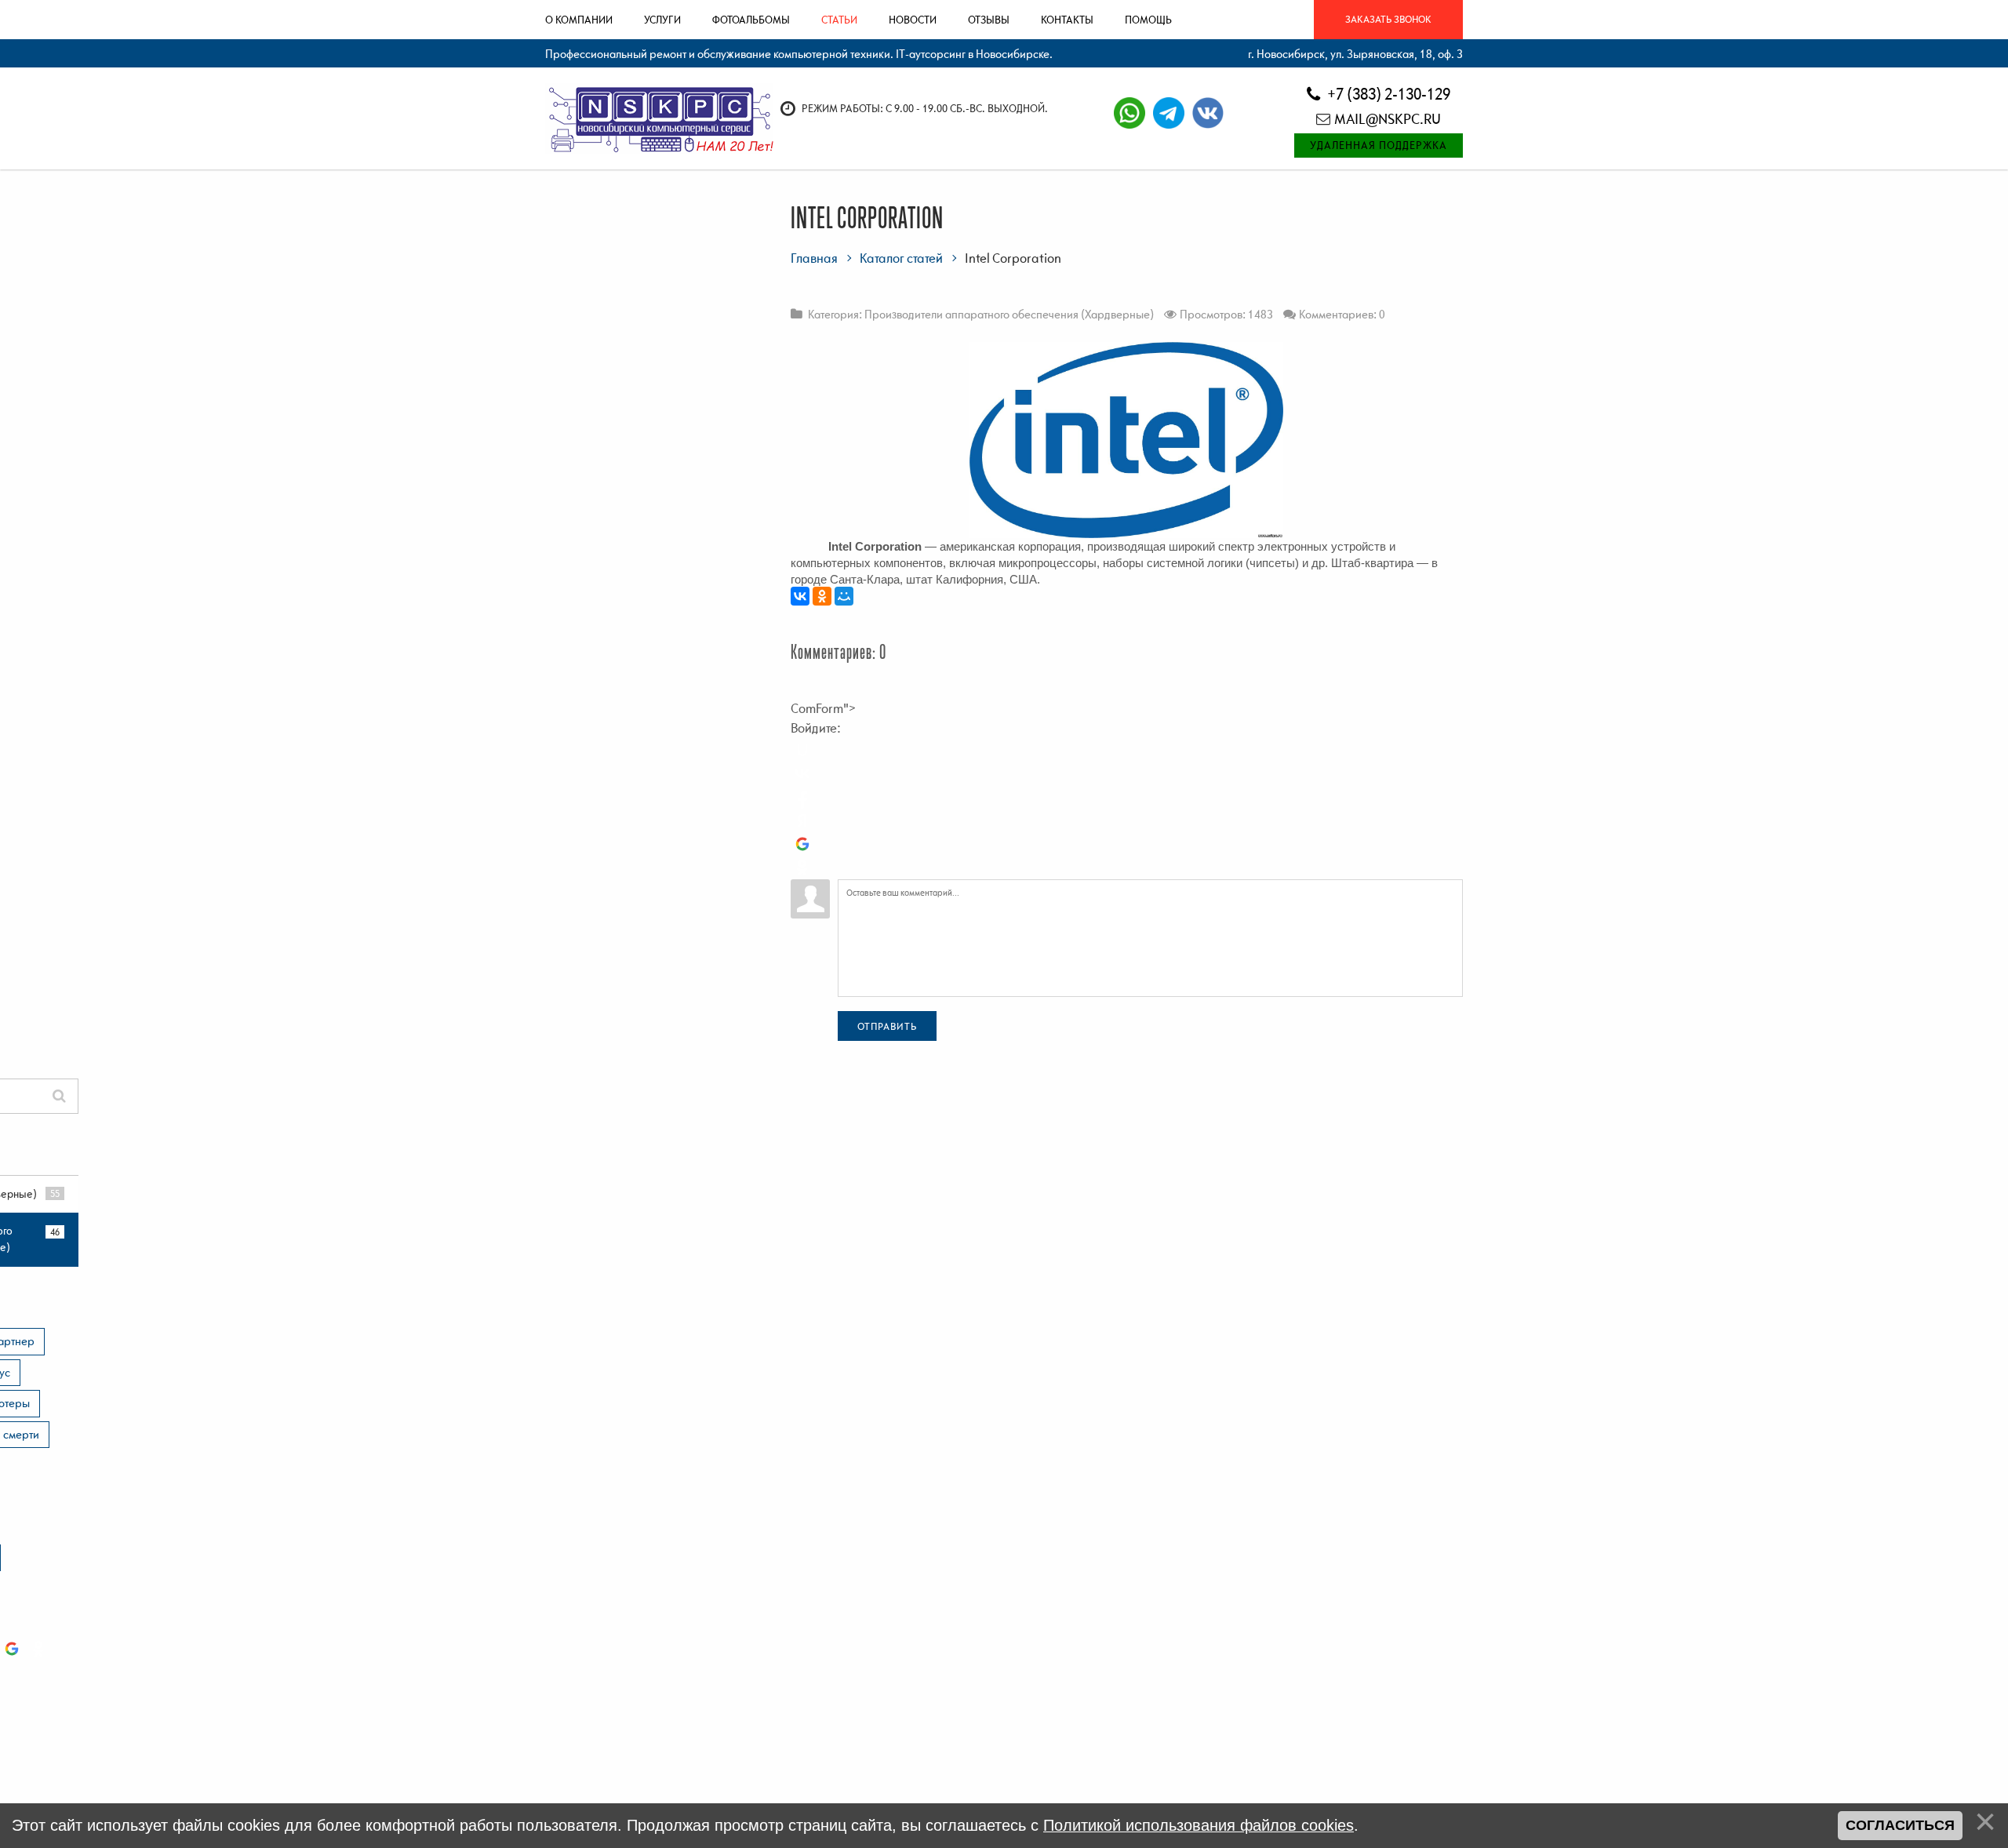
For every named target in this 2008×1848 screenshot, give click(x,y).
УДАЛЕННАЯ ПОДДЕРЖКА (1379, 145)
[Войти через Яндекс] (802, 820)
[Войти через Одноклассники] (802, 868)
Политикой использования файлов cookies (1199, 1825)
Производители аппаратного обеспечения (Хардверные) (1009, 314)
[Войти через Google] (802, 844)
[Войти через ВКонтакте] (802, 773)
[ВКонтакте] (800, 596)
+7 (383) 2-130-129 (1387, 94)
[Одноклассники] (822, 596)
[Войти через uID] (802, 750)
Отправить (887, 1026)
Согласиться (1900, 1825)
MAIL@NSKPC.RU (1388, 119)
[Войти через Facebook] (802, 797)
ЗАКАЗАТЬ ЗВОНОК (1388, 19)
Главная (814, 258)
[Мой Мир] (844, 596)
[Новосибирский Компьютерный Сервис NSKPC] (659, 118)
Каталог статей (901, 258)
